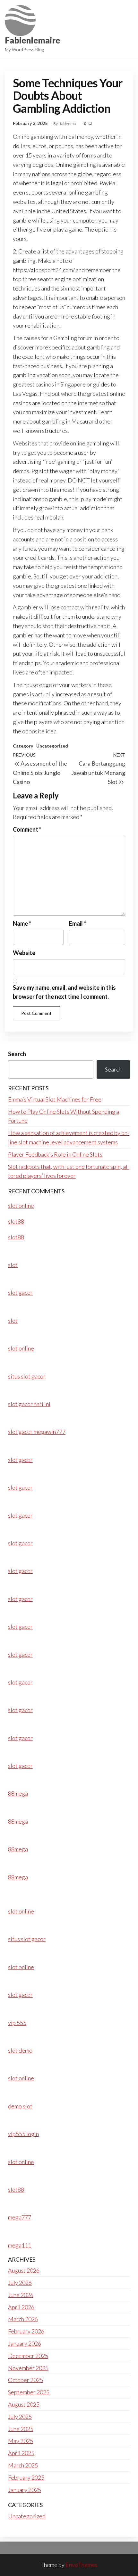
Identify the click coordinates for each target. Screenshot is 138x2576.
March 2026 (23, 2319)
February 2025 (26, 2477)
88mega (18, 1793)
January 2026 (25, 2343)
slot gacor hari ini (29, 1404)
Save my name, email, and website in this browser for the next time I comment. (64, 992)
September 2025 (29, 2392)
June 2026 (21, 2295)
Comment (27, 829)
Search (17, 1054)
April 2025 (21, 2453)
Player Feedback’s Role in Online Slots (55, 1154)
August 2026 (24, 2270)
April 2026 (21, 2307)
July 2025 (20, 2417)
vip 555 (17, 2023)
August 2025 (24, 2404)
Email (78, 923)
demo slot (20, 2106)
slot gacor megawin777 (37, 1432)
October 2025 (26, 2380)
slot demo (20, 2050)
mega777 (20, 2217)
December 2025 (28, 2356)
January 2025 (25, 2490)
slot (13, 1265)
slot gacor (20, 1293)
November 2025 (28, 2368)
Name (22, 923)
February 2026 (26, 2331)
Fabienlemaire (32, 40)
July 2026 (20, 2283)
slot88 (16, 1221)
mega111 (20, 2245)
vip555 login (23, 2134)
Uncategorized (52, 746)
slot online (21, 1206)
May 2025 (21, 2441)
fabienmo (68, 124)
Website (24, 953)
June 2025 (21, 2429)
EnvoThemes (82, 2565)
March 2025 (23, 2465)
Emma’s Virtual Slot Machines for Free (55, 1099)
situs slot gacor (27, 1376)
